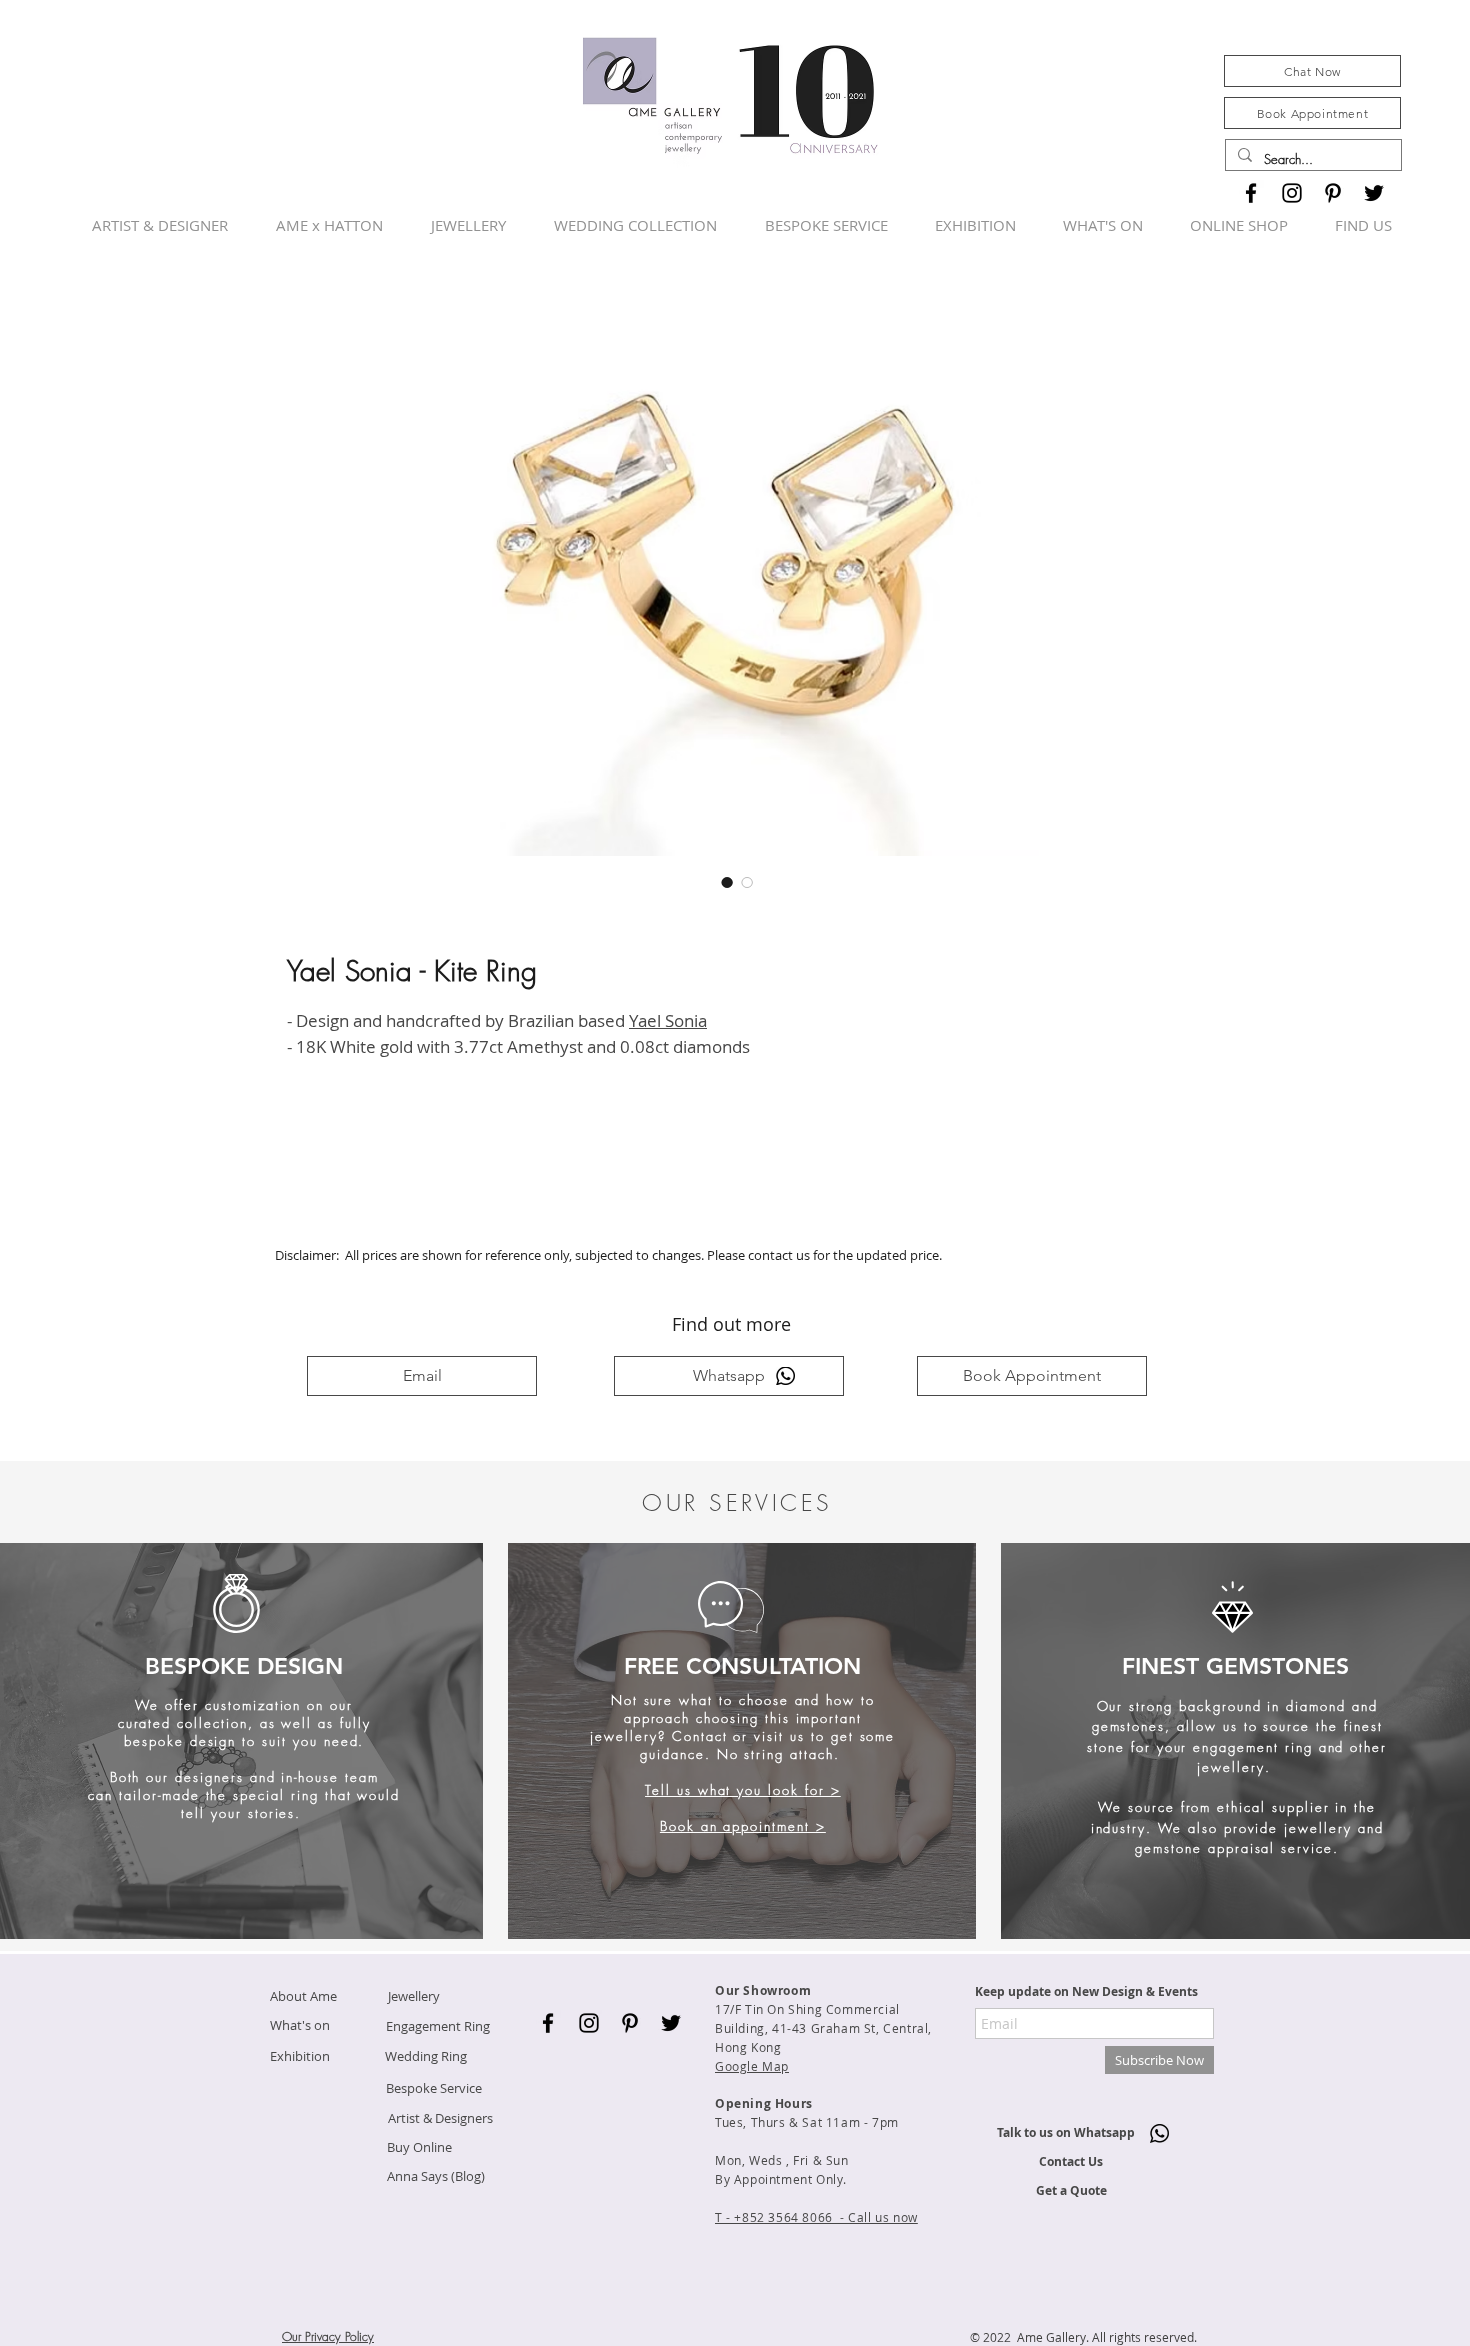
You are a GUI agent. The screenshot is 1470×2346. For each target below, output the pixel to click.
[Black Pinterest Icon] (1333, 193)
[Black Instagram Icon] (1292, 193)
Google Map (752, 2066)
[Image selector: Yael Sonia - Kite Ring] (727, 882)
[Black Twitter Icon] (1374, 193)
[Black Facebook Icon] (1251, 193)
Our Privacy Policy (328, 2336)
